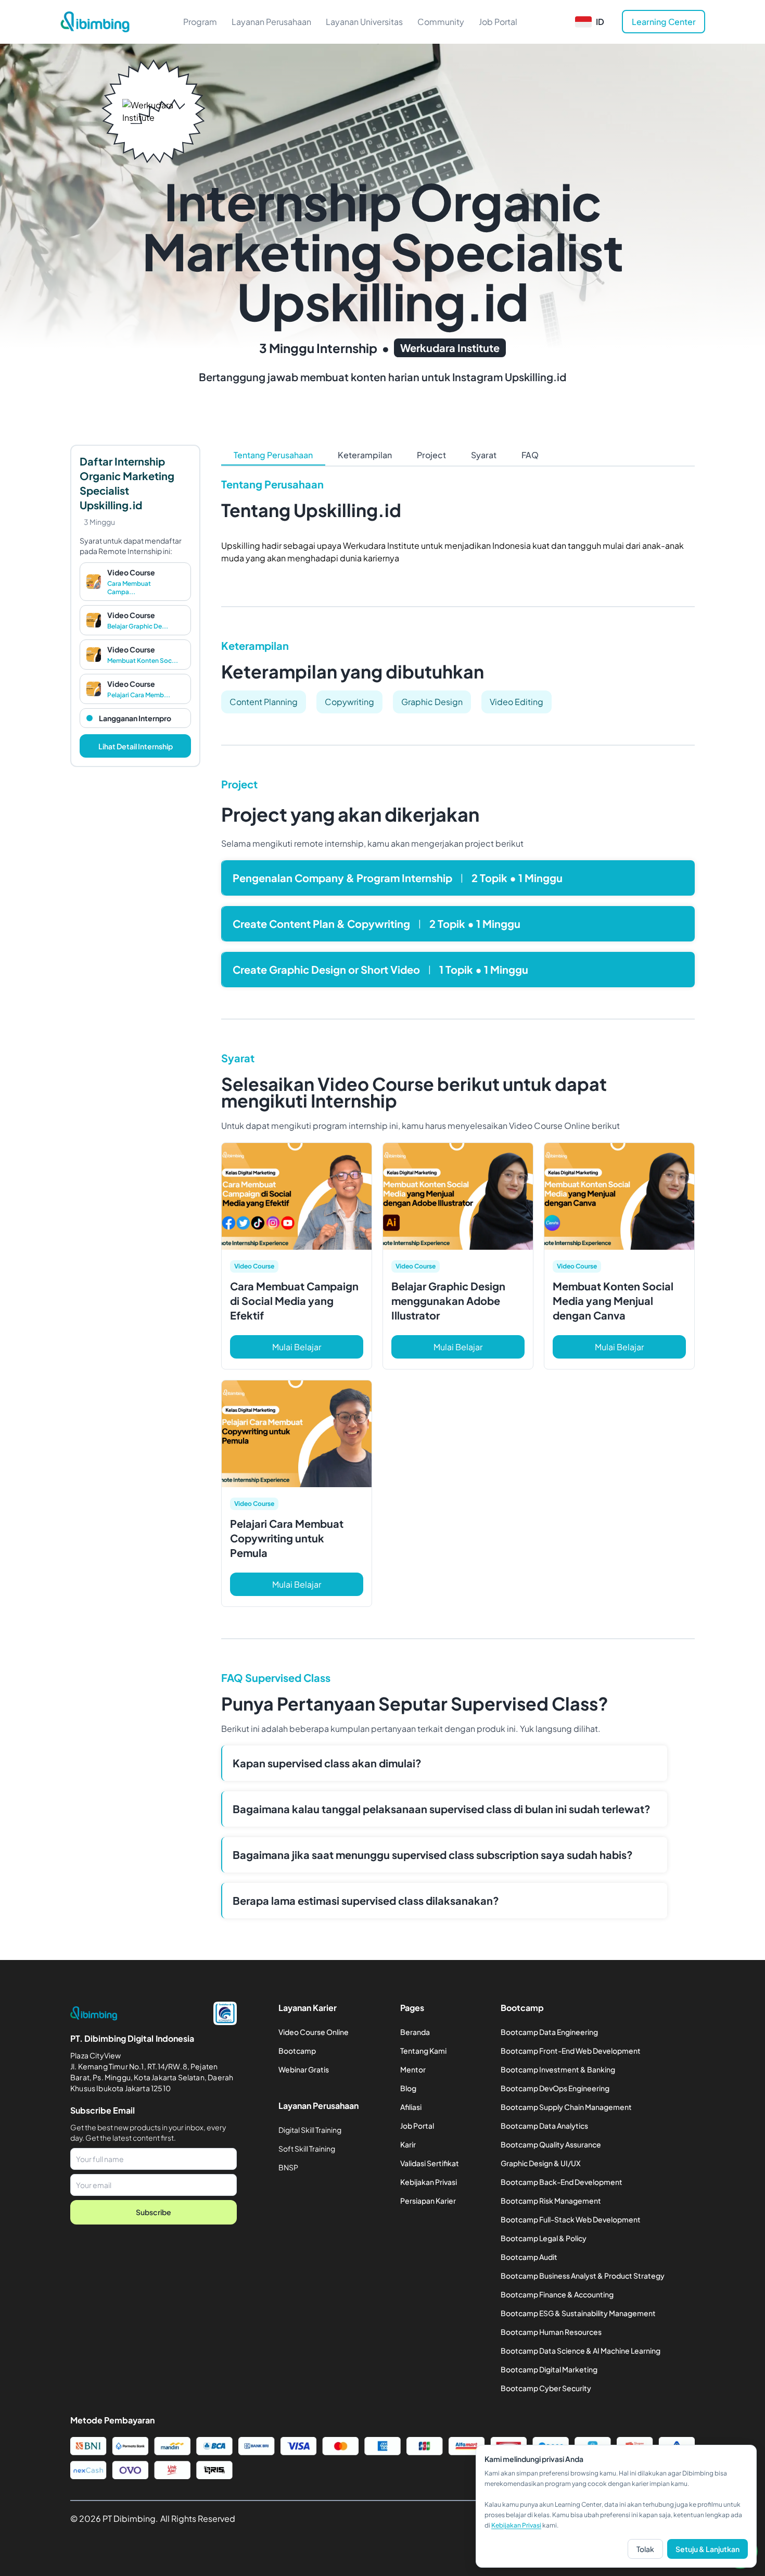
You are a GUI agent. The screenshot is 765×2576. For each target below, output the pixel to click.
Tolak (645, 2549)
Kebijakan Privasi (516, 2525)
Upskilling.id (535, 377)
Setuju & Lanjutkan (707, 2549)
